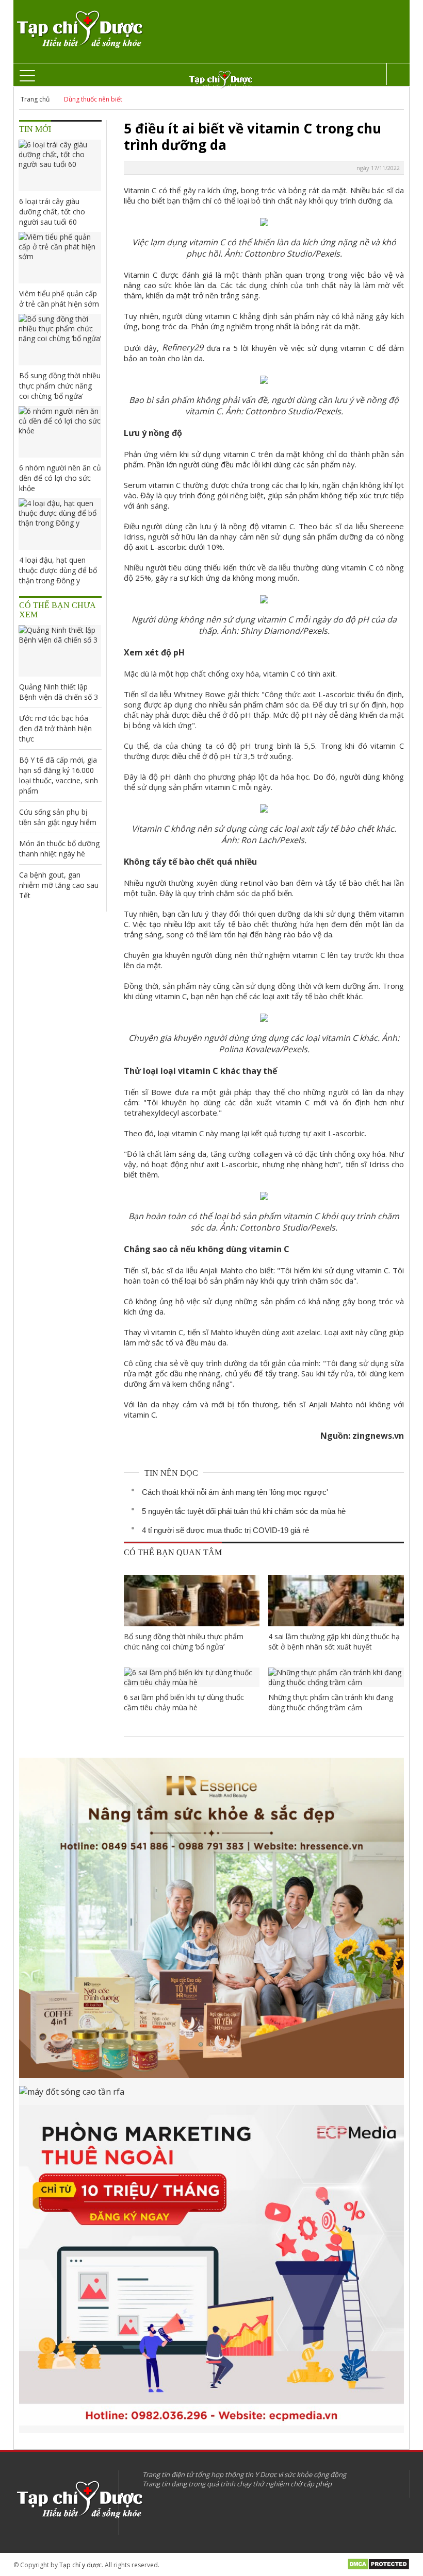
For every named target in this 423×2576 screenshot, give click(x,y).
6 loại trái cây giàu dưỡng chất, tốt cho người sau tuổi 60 (52, 212)
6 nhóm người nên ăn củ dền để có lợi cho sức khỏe (60, 478)
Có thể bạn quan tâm (173, 1552)
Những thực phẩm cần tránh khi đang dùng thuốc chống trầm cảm (331, 1702)
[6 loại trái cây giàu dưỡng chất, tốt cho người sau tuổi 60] (60, 165)
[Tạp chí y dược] (79, 30)
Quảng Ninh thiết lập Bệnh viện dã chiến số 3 (59, 692)
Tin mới (35, 129)
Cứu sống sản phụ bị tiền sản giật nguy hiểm (58, 817)
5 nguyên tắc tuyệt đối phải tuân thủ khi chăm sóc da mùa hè (244, 1511)
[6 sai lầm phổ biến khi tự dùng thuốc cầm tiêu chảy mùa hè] (192, 1677)
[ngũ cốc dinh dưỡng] (211, 1922)
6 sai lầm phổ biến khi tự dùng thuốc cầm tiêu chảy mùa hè (184, 1702)
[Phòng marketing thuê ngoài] (211, 2269)
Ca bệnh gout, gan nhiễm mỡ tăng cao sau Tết (59, 885)
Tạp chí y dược (80, 2565)
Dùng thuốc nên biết (93, 99)
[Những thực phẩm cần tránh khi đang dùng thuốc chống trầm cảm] (336, 1677)
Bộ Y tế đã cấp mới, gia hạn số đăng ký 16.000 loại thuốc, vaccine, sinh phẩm (59, 775)
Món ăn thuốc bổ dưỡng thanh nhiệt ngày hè (59, 848)
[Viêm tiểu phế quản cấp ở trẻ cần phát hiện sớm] (60, 258)
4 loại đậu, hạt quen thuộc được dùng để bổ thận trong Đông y (58, 570)
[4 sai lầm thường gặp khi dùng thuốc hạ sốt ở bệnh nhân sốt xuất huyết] (336, 1601)
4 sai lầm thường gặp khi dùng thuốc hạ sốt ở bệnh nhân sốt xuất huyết (334, 1641)
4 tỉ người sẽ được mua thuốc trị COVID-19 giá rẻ (225, 1530)
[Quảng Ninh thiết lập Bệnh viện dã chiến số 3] (60, 651)
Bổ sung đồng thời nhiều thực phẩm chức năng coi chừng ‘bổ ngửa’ (184, 1641)
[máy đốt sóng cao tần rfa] (211, 2095)
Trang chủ (35, 99)
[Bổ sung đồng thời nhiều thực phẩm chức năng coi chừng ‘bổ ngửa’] (192, 1601)
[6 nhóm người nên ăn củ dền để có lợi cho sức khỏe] (60, 432)
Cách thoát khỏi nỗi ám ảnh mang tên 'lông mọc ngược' (235, 1492)
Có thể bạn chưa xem (58, 610)
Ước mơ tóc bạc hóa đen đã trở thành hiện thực (55, 728)
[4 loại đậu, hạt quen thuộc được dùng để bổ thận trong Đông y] (60, 524)
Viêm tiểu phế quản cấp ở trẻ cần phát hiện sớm (59, 299)
